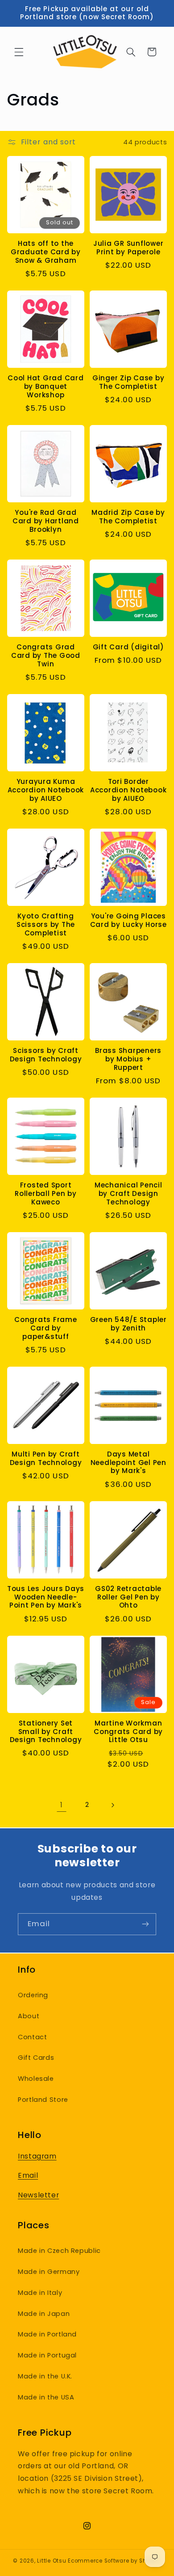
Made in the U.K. (45, 2376)
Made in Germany (49, 2272)
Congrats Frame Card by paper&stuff (46, 1328)
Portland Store (43, 2100)
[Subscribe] (145, 1924)
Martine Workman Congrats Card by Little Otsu (128, 1732)
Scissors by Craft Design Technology (46, 1055)
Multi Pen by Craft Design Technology (46, 1459)
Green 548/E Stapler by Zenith (128, 1324)
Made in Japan (44, 2314)
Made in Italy (40, 2293)
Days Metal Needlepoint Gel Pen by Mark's (128, 1463)
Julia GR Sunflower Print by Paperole (128, 248)
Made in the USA (46, 2397)
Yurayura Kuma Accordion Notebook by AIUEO (46, 790)
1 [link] (62, 1805)
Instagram (37, 2156)
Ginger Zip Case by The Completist (128, 383)
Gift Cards (36, 2058)
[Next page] (112, 1805)
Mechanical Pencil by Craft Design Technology (128, 1194)
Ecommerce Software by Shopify (114, 2561)
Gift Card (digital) (128, 647)
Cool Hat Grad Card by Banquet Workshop (46, 387)
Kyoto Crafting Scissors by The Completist (46, 925)
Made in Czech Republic (59, 2251)
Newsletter (38, 2195)
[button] (19, 52)
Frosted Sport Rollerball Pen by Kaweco (46, 1194)
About (29, 2016)
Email (28, 2175)
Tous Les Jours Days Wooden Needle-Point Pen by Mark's (46, 1597)
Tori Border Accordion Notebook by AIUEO (128, 790)
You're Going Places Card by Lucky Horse (128, 921)
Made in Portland (47, 2334)
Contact (32, 2037)
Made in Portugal (47, 2355)
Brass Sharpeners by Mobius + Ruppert (128, 1059)
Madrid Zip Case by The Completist (128, 517)
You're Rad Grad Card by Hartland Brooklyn (46, 521)
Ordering (33, 1995)
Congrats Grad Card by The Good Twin (46, 656)
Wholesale (36, 2079)
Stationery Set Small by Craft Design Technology (46, 1732)
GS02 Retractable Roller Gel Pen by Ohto (128, 1597)
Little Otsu (52, 2561)
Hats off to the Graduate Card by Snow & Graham (46, 252)
